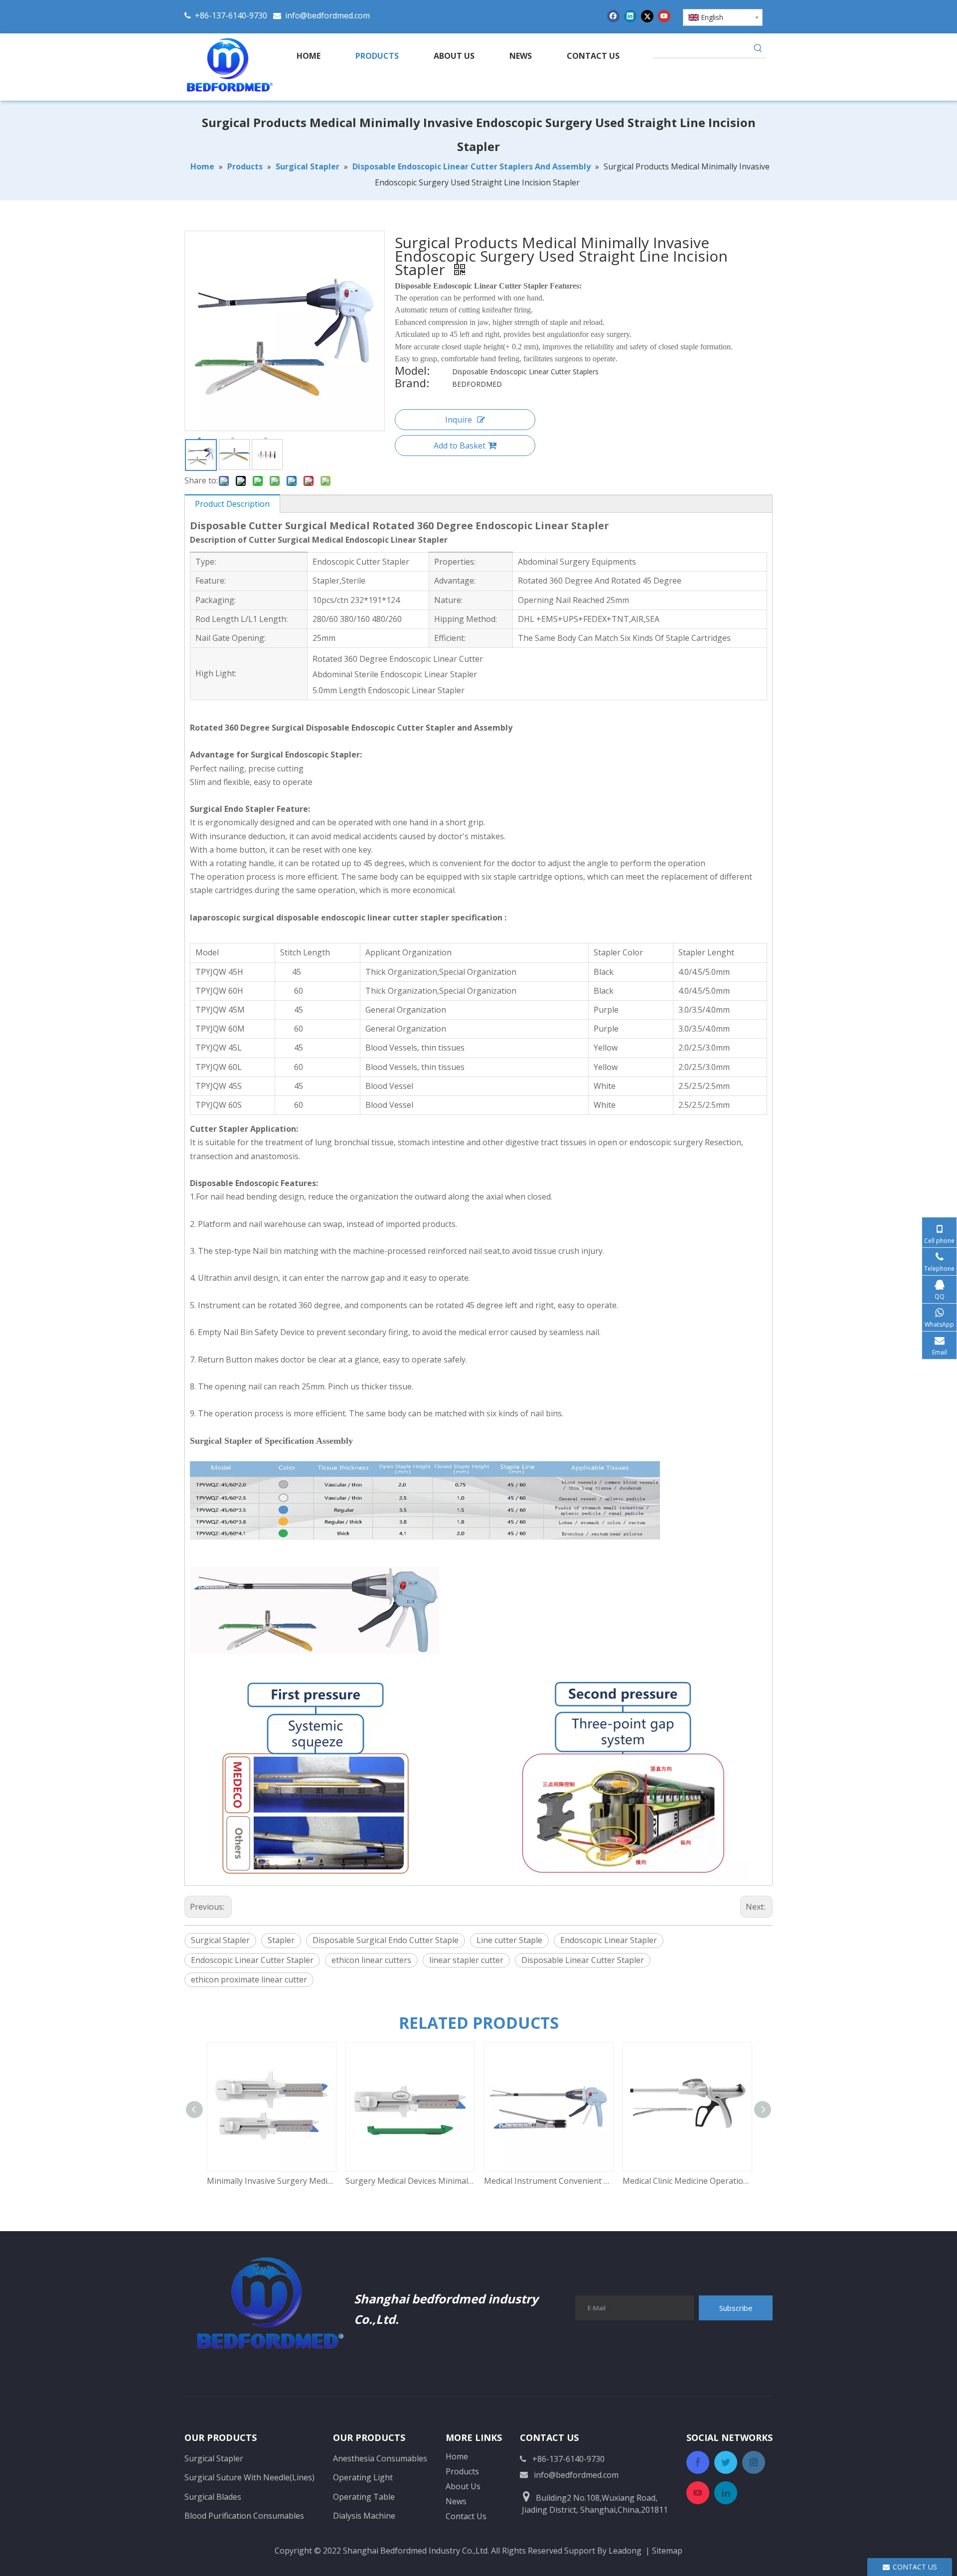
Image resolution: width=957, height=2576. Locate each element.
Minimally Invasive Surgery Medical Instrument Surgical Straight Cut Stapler (271, 2181)
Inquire (459, 420)
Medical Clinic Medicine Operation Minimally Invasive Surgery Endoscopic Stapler (687, 2181)
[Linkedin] (630, 16)
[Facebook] (613, 16)
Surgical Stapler (220, 1940)
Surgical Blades (213, 2497)
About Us (463, 2486)
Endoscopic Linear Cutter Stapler (252, 1960)
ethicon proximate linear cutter (249, 1979)
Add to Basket (460, 446)
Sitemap (667, 2551)
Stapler (281, 1940)
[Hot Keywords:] (758, 50)
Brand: (412, 384)
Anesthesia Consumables (380, 2458)
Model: (412, 372)
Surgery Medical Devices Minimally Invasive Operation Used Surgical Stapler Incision (410, 2181)
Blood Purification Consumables (244, 2516)
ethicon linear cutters (371, 1960)
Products (462, 2471)
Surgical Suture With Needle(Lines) (249, 2477)
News (456, 2501)
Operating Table (364, 2497)
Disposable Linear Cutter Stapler (583, 1960)
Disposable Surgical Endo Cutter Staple (386, 1940)
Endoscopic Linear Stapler (609, 1940)
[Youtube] (664, 16)
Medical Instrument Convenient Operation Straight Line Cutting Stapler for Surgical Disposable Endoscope (548, 2181)
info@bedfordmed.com (327, 15)
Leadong (625, 2551)
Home (457, 2456)
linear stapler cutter (466, 1960)
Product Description (232, 504)
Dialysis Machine (364, 2516)
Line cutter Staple (509, 1940)
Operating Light (363, 2477)
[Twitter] (647, 16)
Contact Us (466, 2516)
